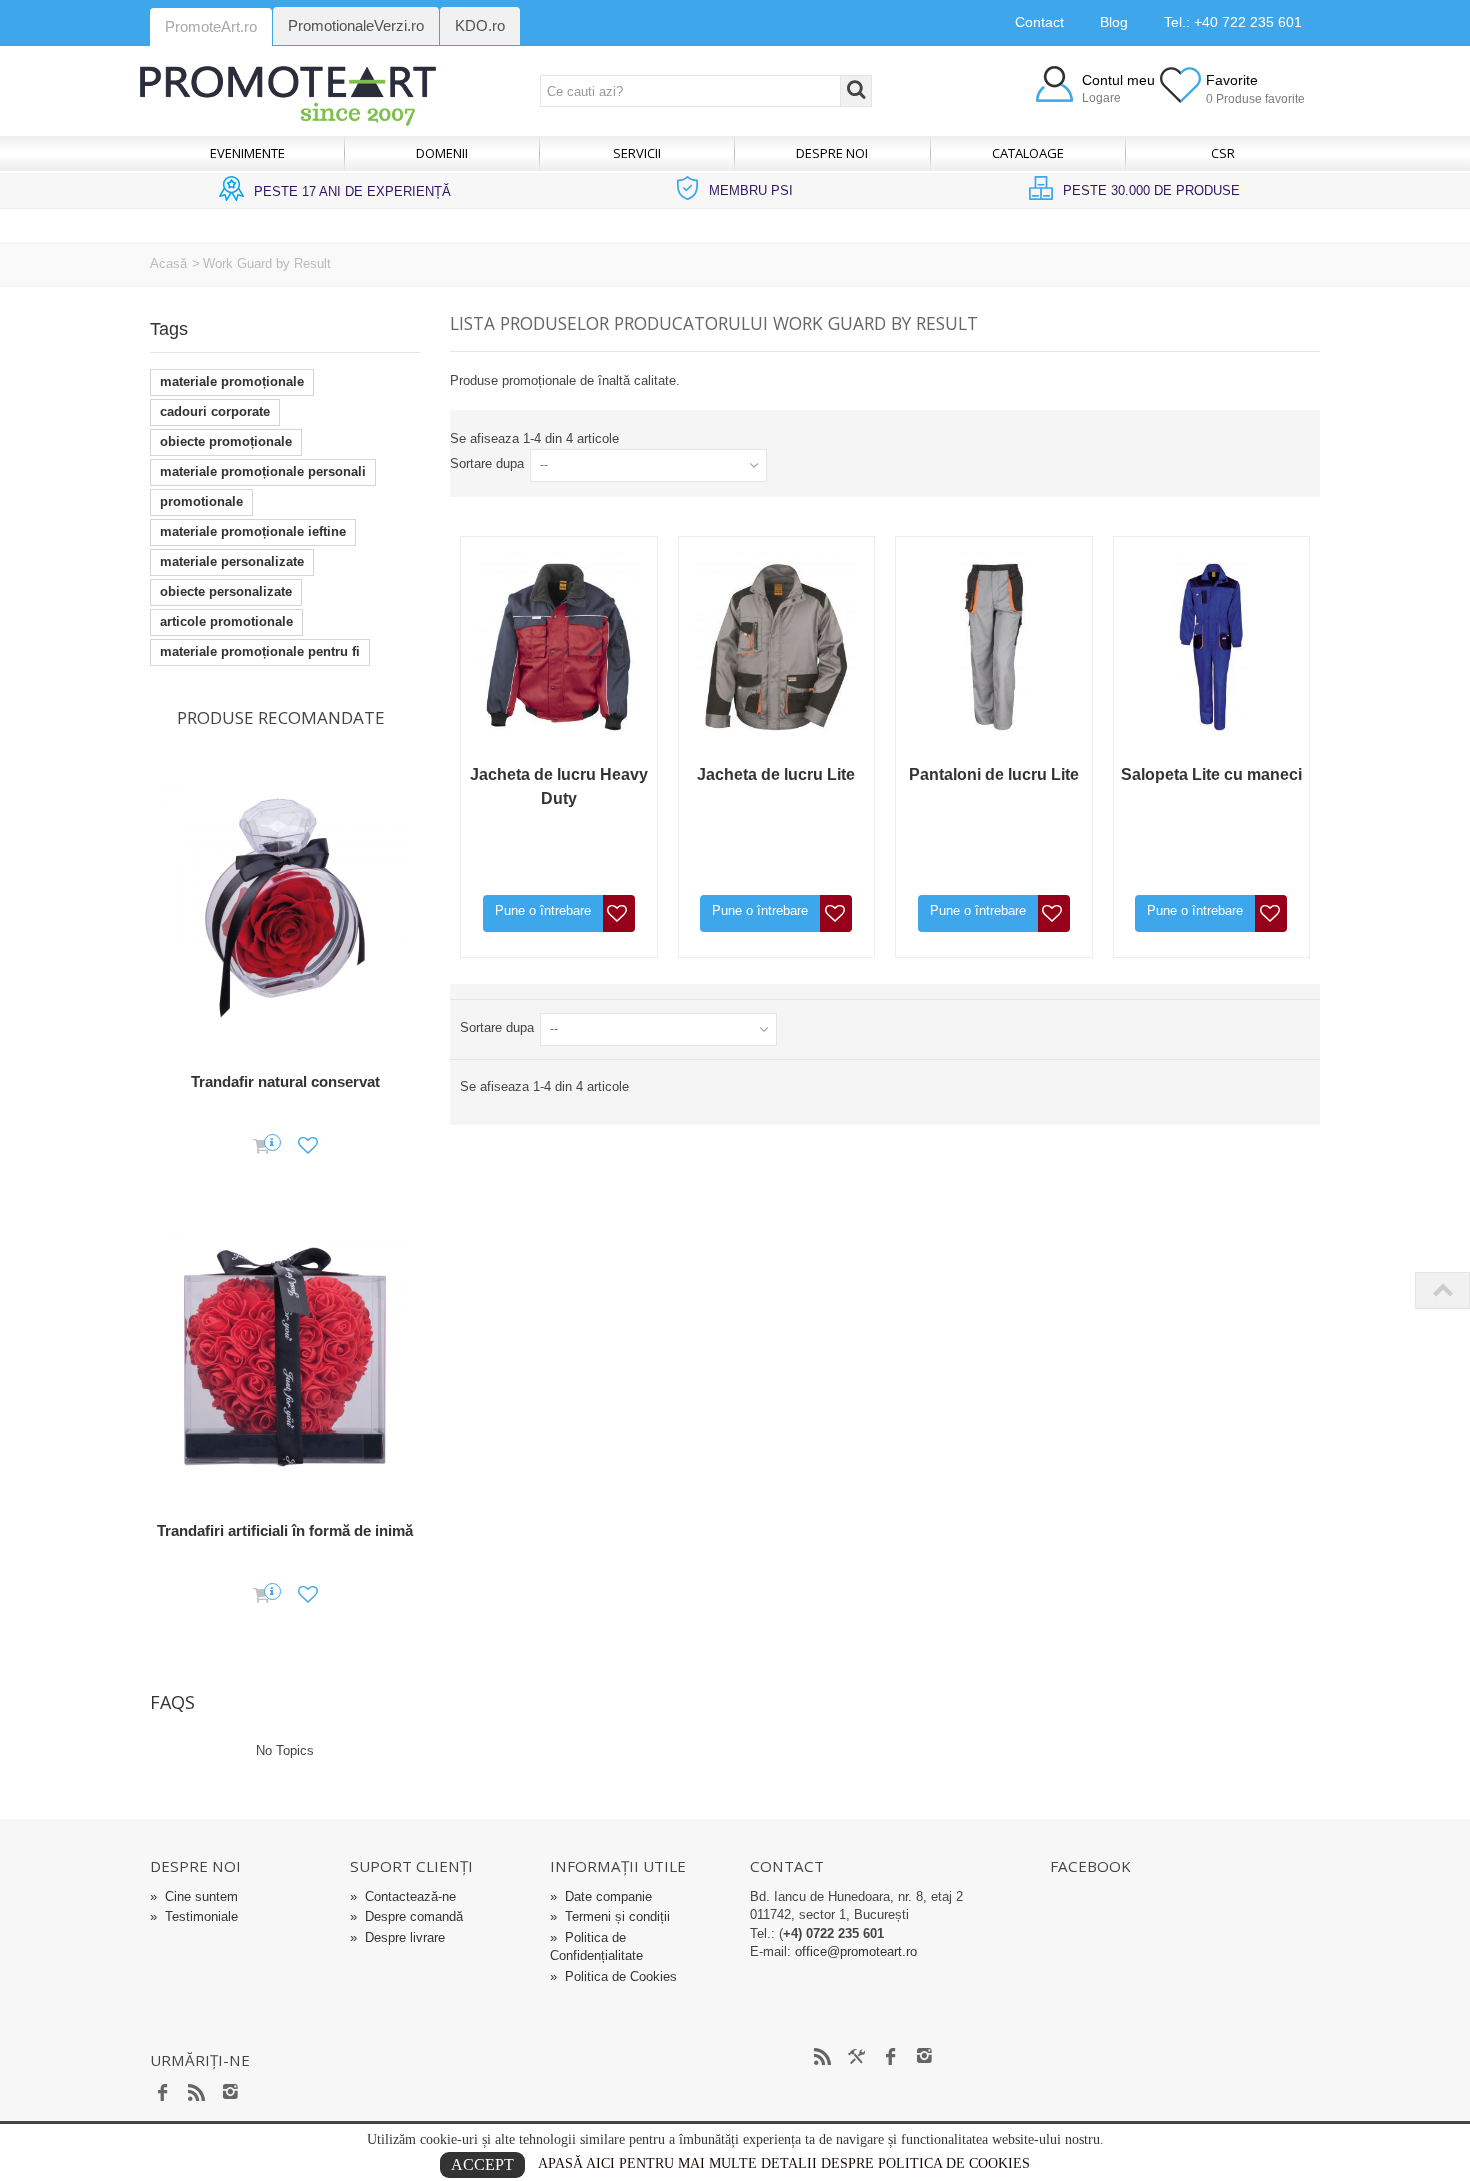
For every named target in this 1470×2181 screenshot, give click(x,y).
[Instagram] (231, 2094)
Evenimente (247, 153)
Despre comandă (406, 1916)
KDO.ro (480, 25)
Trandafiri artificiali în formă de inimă (285, 1530)
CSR (1223, 153)
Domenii (442, 153)
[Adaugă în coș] (261, 1147)
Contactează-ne (403, 1896)
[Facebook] (163, 2094)
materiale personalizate (232, 561)
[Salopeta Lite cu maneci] (1212, 647)
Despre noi (832, 153)
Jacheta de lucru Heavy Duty (559, 786)
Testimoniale (194, 1916)
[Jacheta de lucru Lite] (777, 647)
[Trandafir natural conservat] (285, 908)
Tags (169, 329)
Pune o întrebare (543, 910)
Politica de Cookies (613, 1976)
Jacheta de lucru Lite (776, 774)
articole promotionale (226, 621)
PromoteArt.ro (211, 26)
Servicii (637, 153)
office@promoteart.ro (856, 1951)
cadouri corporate (215, 411)
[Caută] (856, 91)
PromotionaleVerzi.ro (356, 25)
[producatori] (857, 2058)
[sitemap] (823, 2058)
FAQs (172, 1702)
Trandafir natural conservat (285, 1081)
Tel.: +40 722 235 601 (1233, 22)
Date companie (601, 1896)
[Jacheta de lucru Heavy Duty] (559, 647)
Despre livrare (397, 1937)
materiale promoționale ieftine (253, 531)
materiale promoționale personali (263, 471)
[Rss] (197, 2094)
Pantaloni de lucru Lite (994, 774)
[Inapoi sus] (1442, 1290)
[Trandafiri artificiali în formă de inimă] (285, 1357)
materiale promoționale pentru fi (260, 651)
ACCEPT (482, 2164)
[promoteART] (288, 94)
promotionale (201, 501)
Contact (1039, 22)
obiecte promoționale (226, 441)
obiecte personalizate (226, 591)
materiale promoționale (232, 381)
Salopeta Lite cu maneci (1211, 774)
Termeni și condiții (610, 1916)
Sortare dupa (487, 463)
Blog (1114, 22)
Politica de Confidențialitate (596, 1947)
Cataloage (1028, 153)
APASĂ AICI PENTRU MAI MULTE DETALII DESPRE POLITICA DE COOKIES (784, 2163)
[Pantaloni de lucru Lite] (994, 647)
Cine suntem (194, 1896)
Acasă (168, 263)
